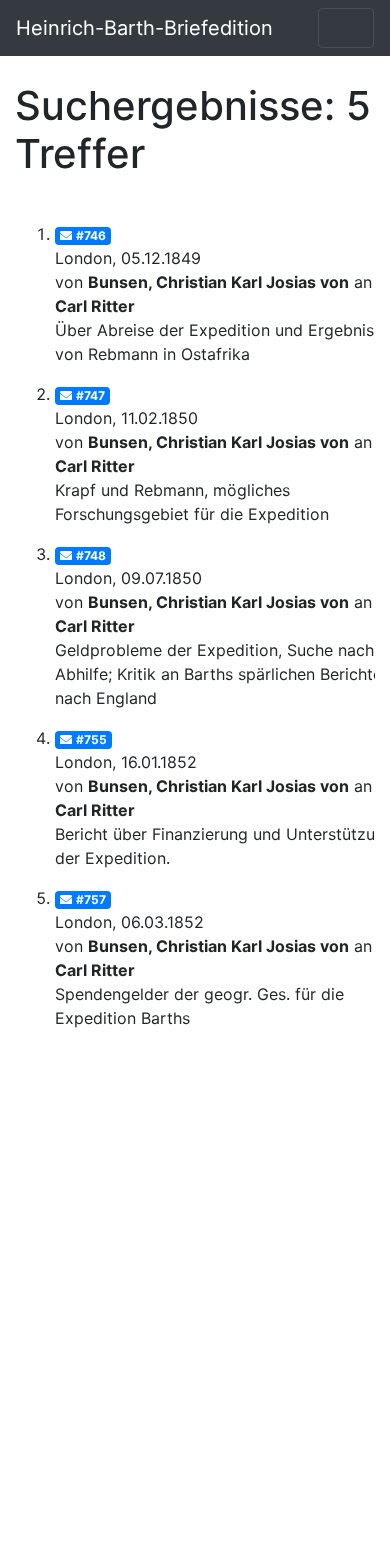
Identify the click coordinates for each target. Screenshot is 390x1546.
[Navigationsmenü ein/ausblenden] (346, 28)
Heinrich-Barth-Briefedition (144, 28)
